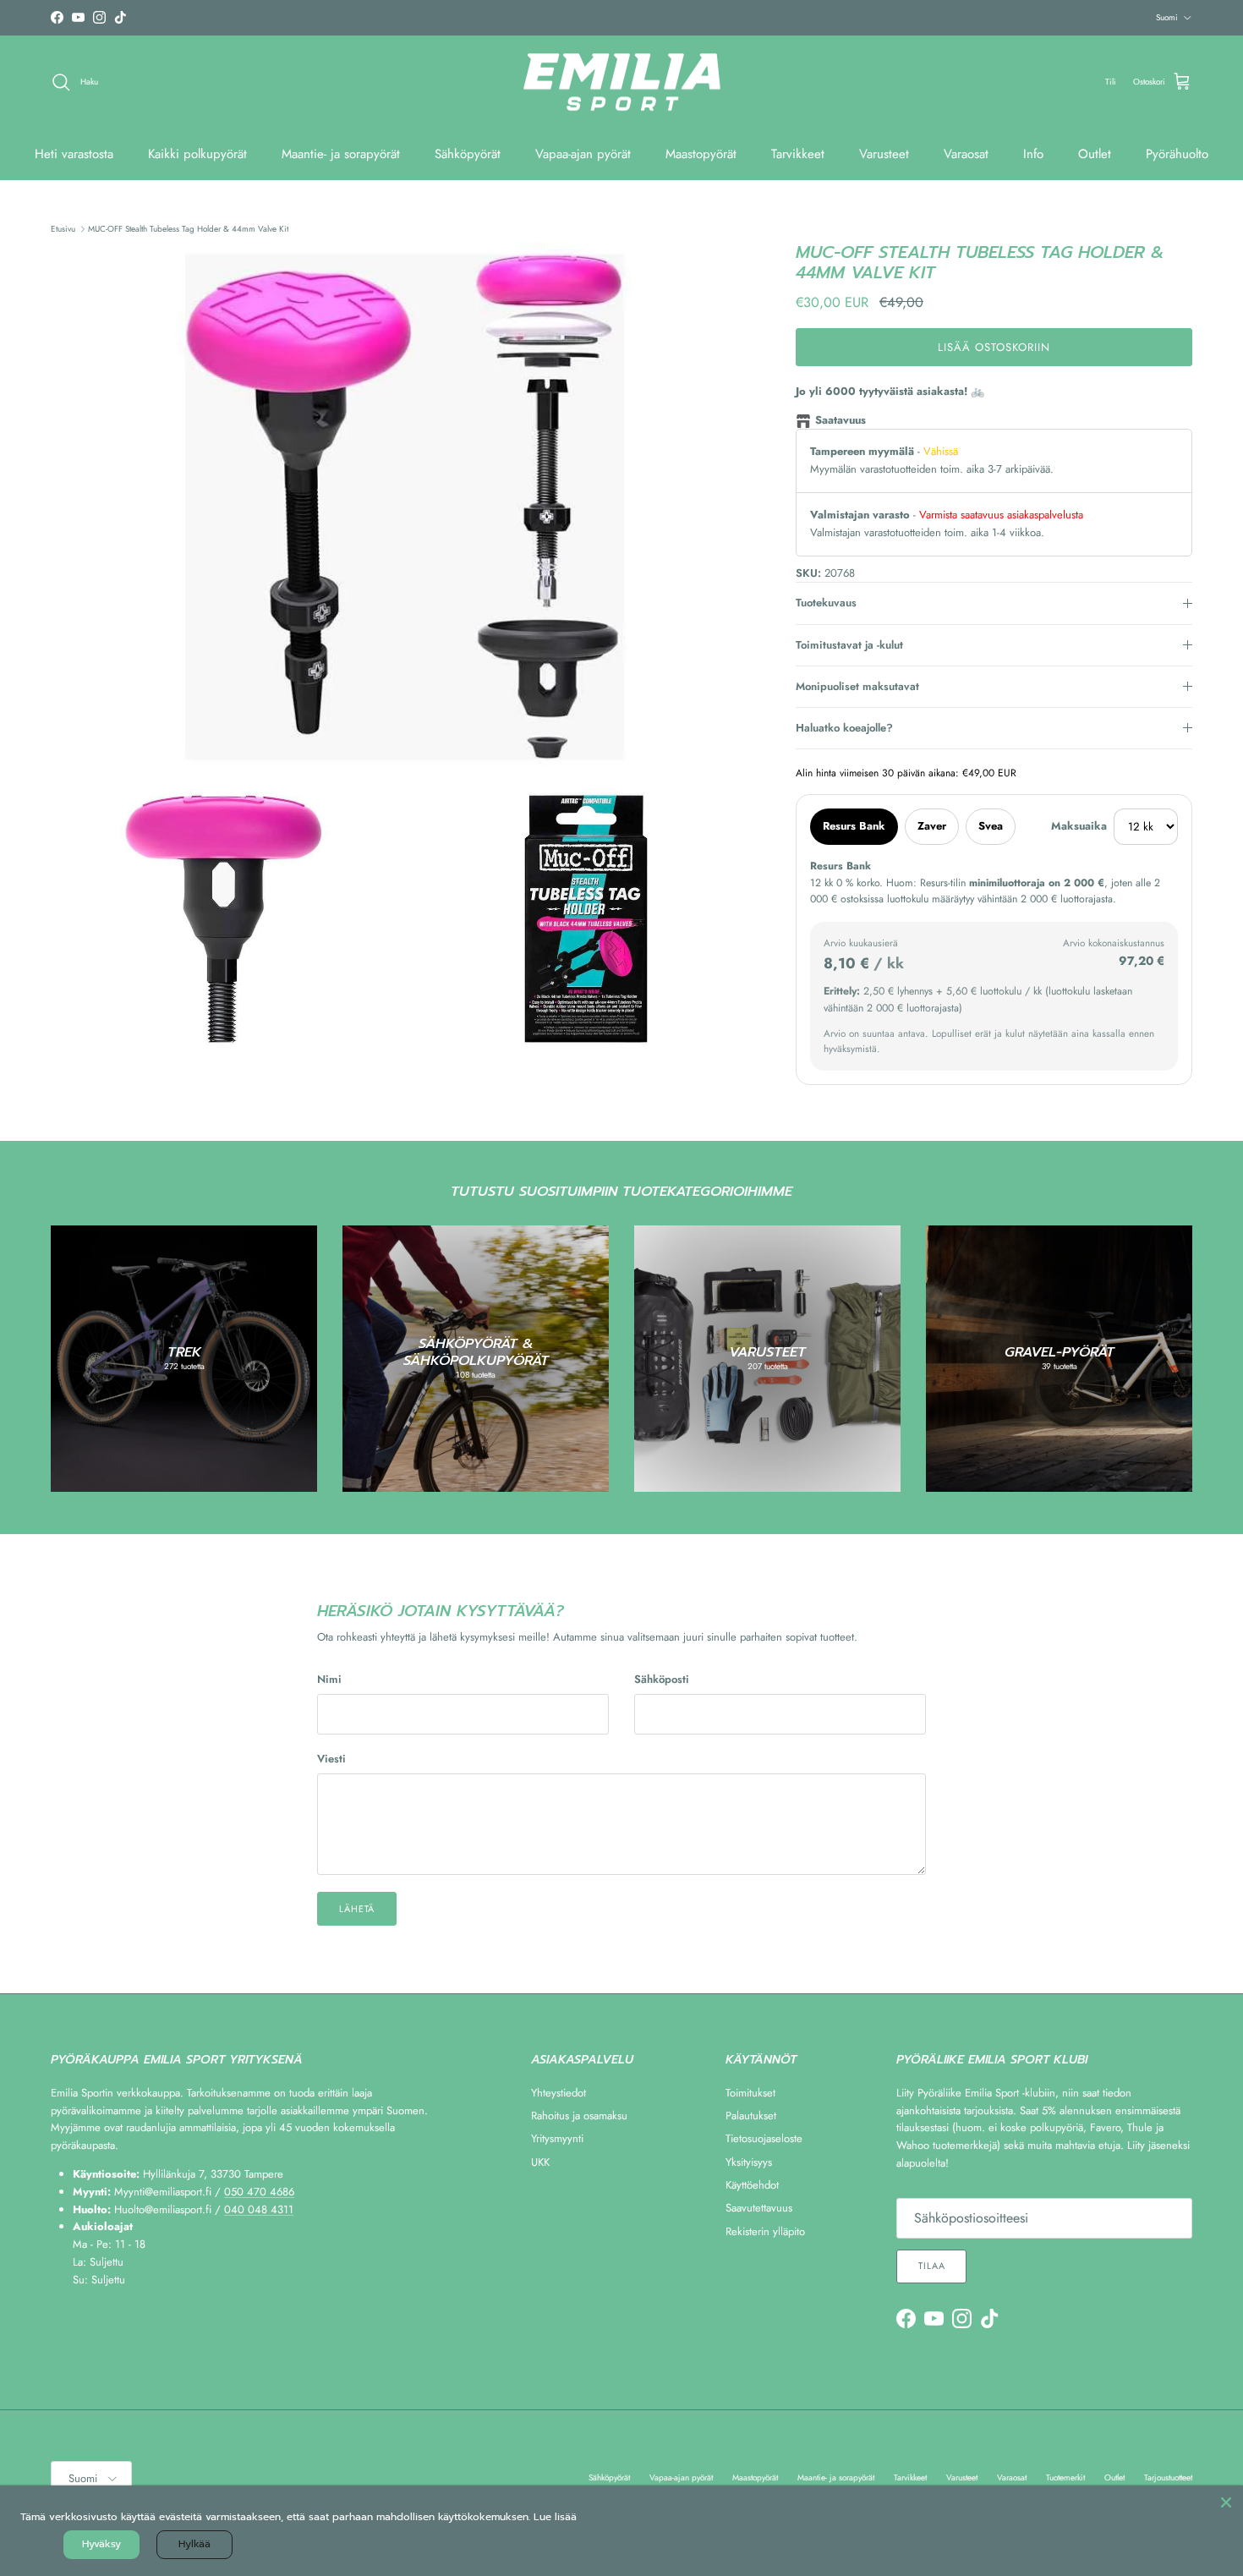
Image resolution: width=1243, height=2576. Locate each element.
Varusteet (884, 154)
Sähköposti (662, 1680)
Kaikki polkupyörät (197, 154)
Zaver (932, 826)
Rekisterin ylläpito (765, 2231)
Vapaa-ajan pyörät (583, 154)
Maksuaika (1079, 826)
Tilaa (931, 2266)
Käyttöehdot (752, 2185)
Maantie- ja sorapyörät (341, 154)
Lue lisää (555, 2517)
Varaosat (966, 154)
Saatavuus (841, 420)
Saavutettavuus (759, 2208)
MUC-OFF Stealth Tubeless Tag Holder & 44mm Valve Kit (188, 229)
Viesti (331, 1759)
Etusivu (63, 229)
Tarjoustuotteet (1168, 2477)
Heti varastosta (74, 154)
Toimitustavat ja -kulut (849, 645)
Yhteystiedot (559, 2093)
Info (1033, 154)
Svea (991, 826)
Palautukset (751, 2116)
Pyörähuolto (1177, 154)
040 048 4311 (259, 2209)
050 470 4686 (259, 2192)
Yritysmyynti (557, 2138)
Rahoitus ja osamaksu (579, 2116)
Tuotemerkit (1065, 2477)
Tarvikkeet (798, 154)
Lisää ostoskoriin (994, 347)
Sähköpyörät (468, 154)
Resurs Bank (854, 826)
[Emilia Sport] (622, 82)
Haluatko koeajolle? (844, 728)
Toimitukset (750, 2093)
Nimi (329, 1680)
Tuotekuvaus (826, 603)
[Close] (1226, 2502)
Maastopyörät (701, 154)
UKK (540, 2162)
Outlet (1095, 154)
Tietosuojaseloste (764, 2138)
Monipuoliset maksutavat (857, 686)
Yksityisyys (749, 2162)
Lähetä (357, 1909)
